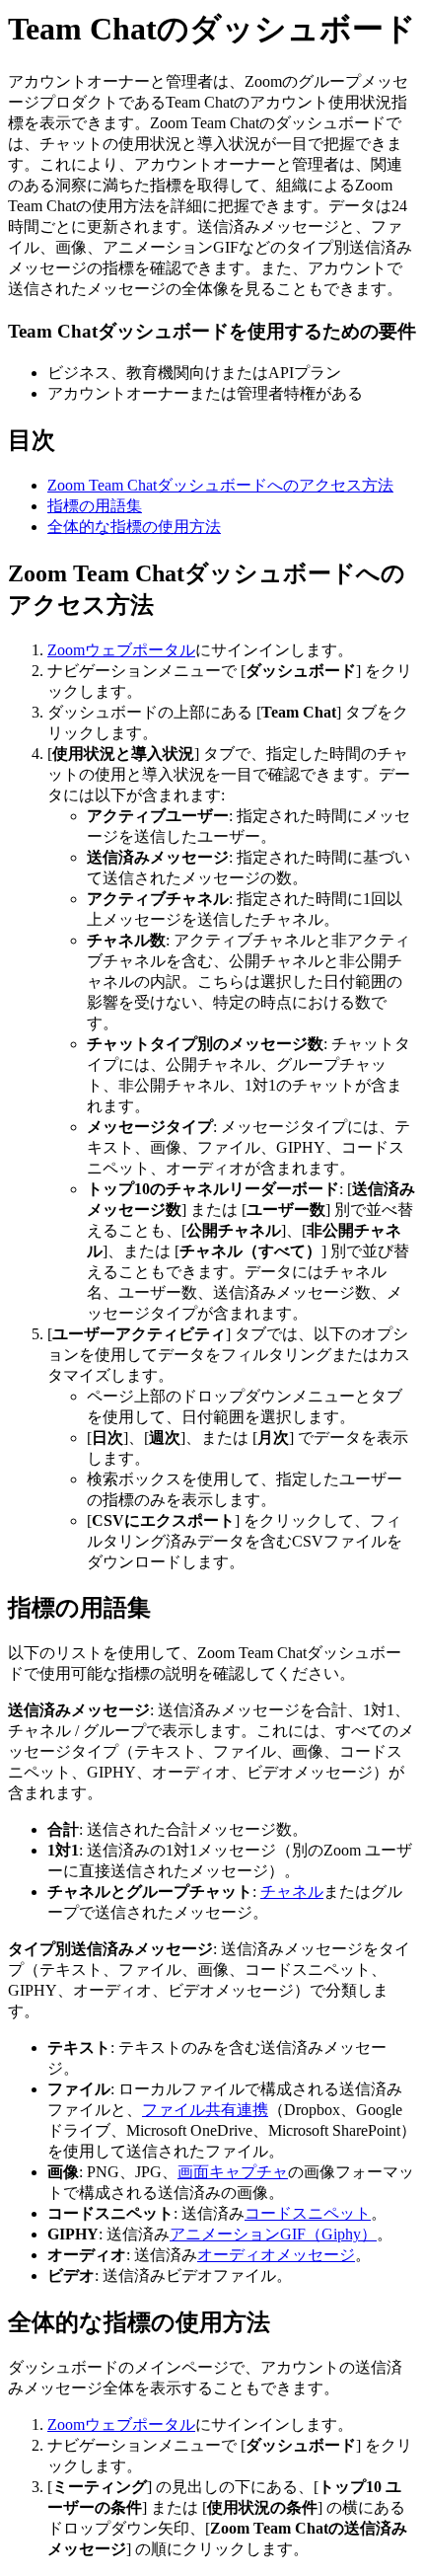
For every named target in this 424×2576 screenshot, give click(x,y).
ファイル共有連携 (205, 2110)
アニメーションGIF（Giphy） (273, 2234)
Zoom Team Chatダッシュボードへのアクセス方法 (220, 485)
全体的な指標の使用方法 (134, 527)
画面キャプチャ (233, 2172)
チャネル (292, 1892)
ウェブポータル (140, 650)
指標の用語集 (95, 506)
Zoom (66, 650)
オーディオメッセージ (276, 2255)
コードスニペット (308, 2213)
